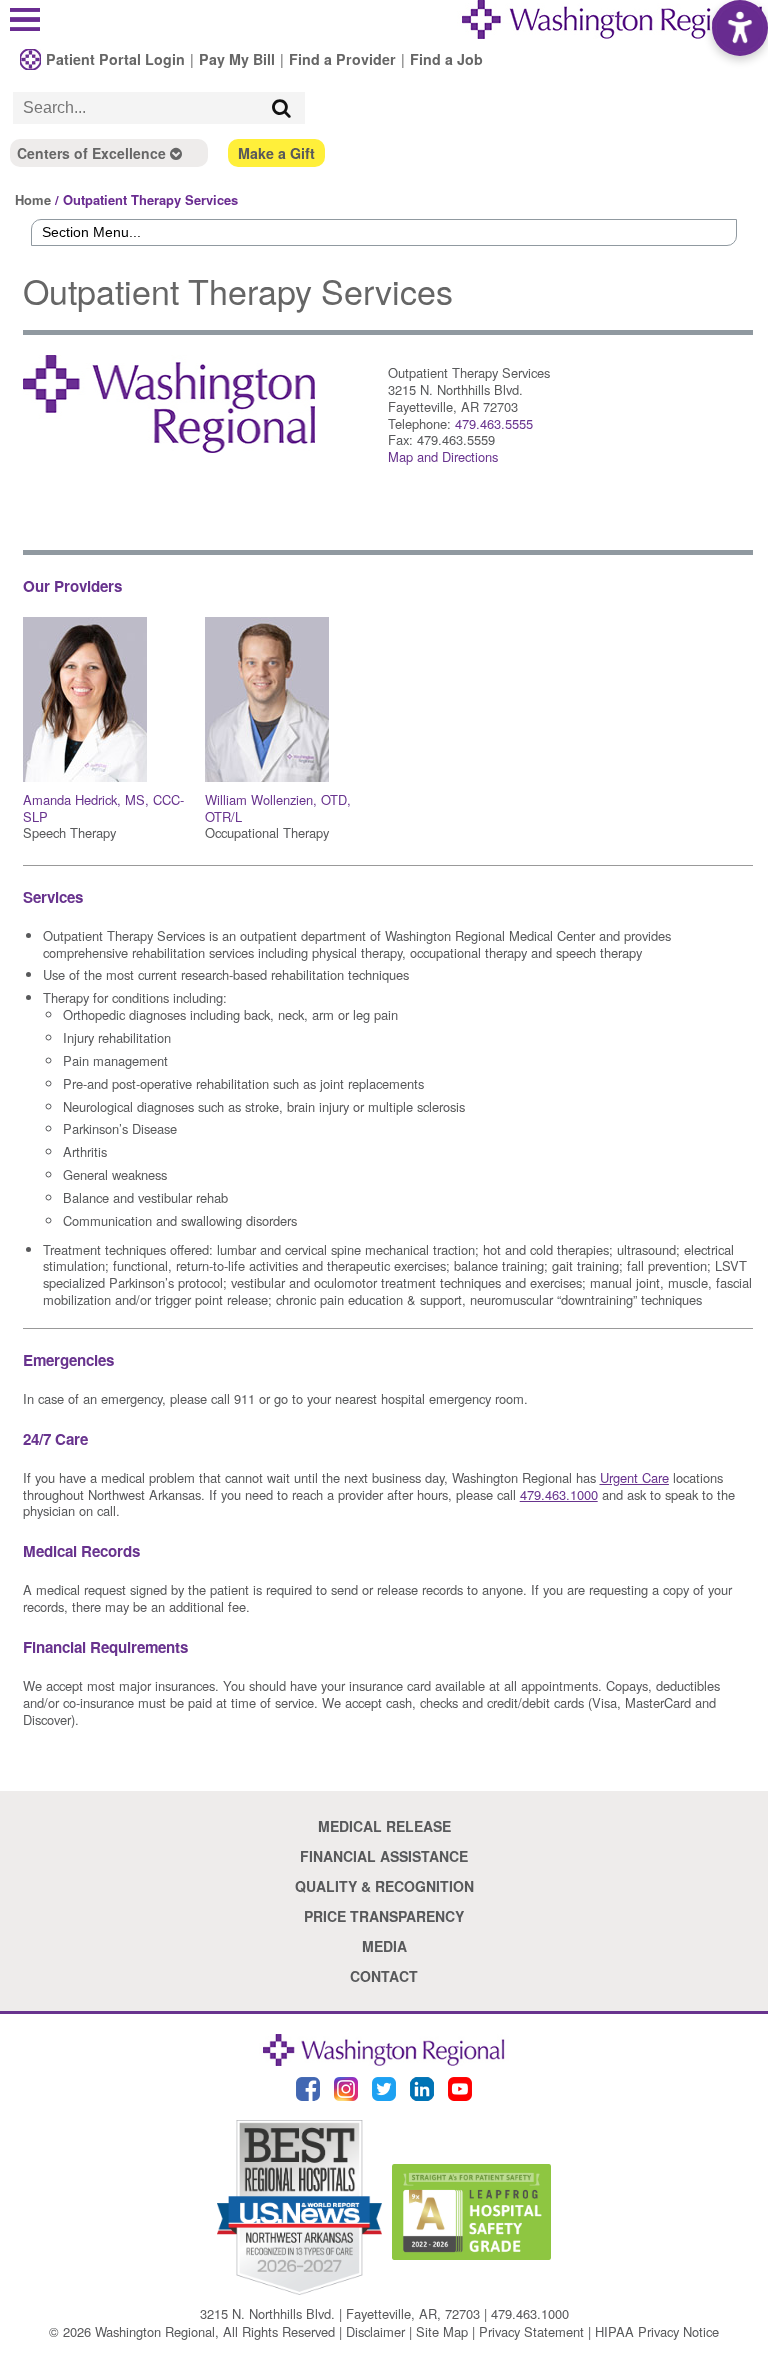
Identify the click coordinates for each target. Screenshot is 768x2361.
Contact (384, 1976)
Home (33, 199)
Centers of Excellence (93, 153)
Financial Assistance (384, 1856)
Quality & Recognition (384, 1886)
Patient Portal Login (115, 59)
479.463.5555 (494, 423)
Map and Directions (443, 456)
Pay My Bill (237, 59)
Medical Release (384, 1826)
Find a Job (446, 59)
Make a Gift (276, 153)
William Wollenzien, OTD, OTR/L (278, 808)
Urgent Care (634, 1477)
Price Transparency (384, 1916)
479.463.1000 (530, 2313)
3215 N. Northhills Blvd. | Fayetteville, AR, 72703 (340, 2313)
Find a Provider (342, 59)
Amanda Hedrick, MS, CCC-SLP (103, 808)
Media (384, 1946)
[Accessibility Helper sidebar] (740, 28)
